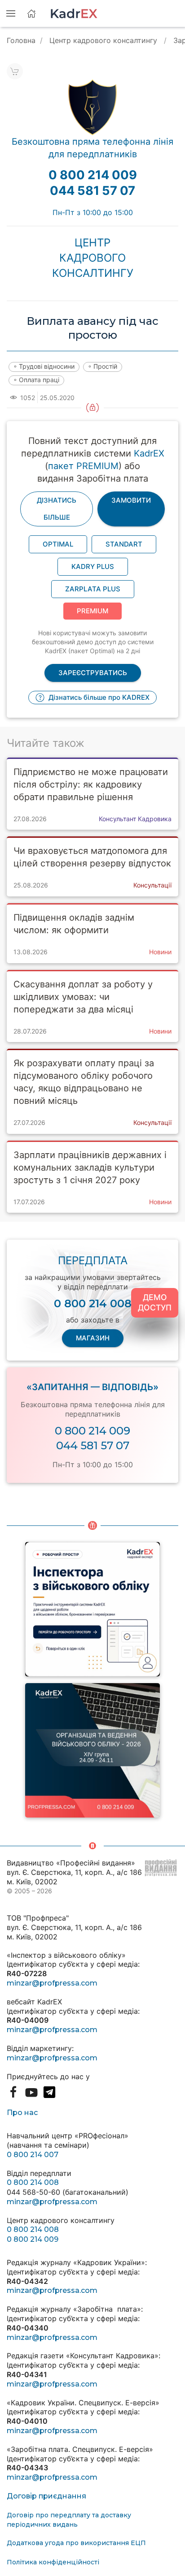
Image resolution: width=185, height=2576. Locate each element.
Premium (92, 611)
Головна (21, 40)
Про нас (22, 2113)
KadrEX (149, 453)
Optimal (58, 544)
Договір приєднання (46, 2496)
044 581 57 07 (93, 1445)
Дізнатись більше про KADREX (98, 697)
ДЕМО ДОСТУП (155, 1302)
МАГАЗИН (93, 1338)
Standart (124, 544)
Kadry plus (93, 566)
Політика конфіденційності (53, 2562)
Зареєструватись (93, 673)
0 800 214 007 (33, 2155)
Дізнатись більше (57, 509)
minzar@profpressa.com (52, 1983)
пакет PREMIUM (83, 466)
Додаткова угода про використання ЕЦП (76, 2543)
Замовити (131, 500)
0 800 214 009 (92, 1431)
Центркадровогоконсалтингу (93, 258)
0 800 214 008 (33, 2182)
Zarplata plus (93, 589)
